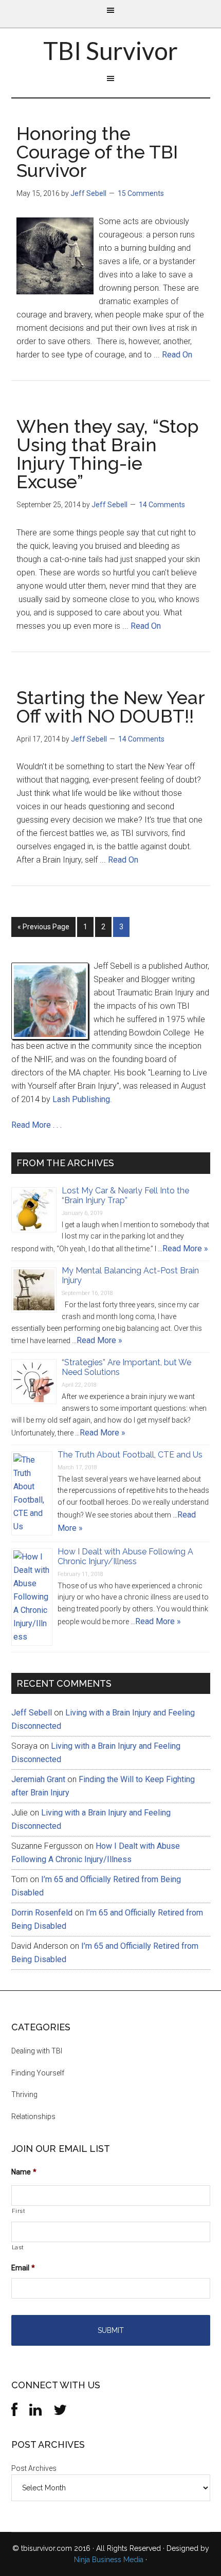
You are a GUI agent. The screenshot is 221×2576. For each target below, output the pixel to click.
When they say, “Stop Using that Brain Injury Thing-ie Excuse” (108, 454)
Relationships (33, 2116)
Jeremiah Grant (38, 1779)
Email (23, 2268)
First (19, 2211)
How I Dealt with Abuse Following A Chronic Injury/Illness (125, 1556)
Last (18, 2247)
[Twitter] (60, 2412)
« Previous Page (43, 927)
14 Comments (162, 505)
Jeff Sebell (32, 1713)
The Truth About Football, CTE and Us (130, 1455)
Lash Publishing (81, 1099)
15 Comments (141, 193)
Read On (177, 355)
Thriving (24, 2094)
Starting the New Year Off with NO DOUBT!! (110, 707)
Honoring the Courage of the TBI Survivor (97, 152)
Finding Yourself (38, 2073)
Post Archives (34, 2468)
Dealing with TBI (37, 2051)
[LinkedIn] (35, 2412)
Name (24, 2172)
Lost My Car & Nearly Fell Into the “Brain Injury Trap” (125, 1195)
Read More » (185, 1249)
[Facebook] (14, 2412)
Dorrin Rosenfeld (42, 1913)
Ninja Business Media (109, 2560)
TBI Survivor (110, 51)
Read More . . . (36, 1125)
